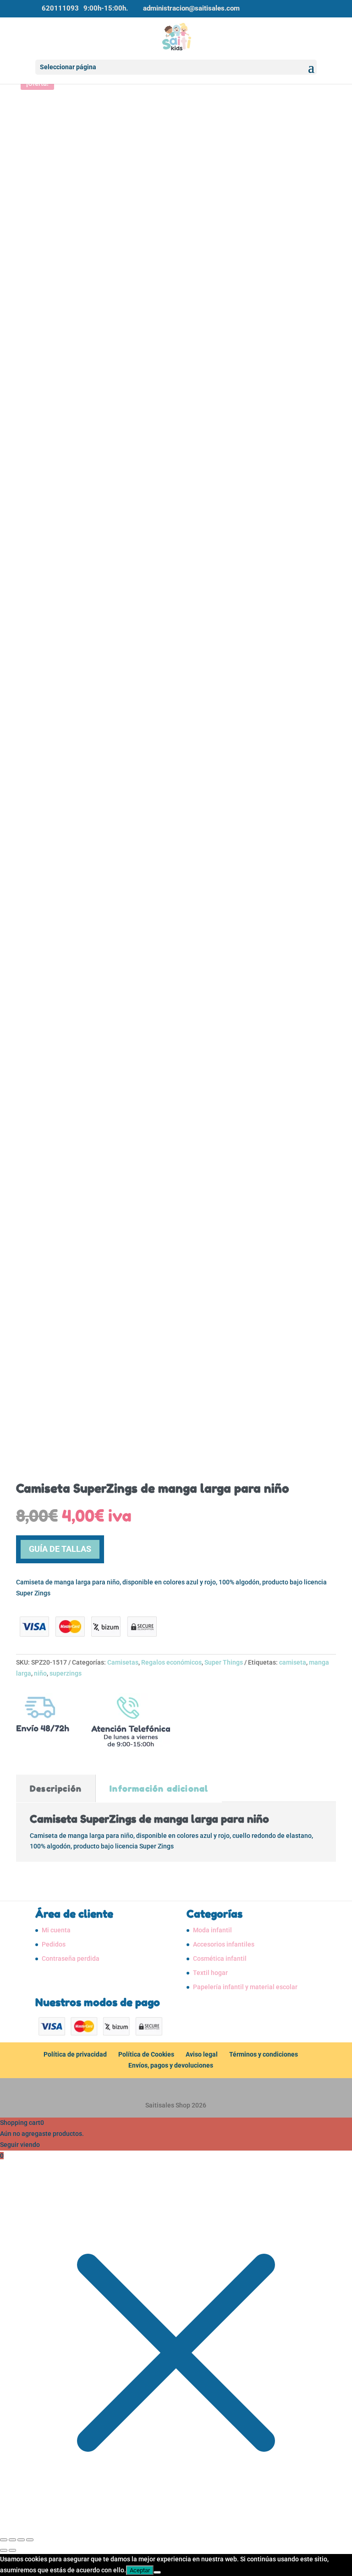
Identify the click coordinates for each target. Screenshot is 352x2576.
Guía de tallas (60, 1549)
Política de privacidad (75, 2054)
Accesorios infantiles (224, 1944)
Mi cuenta (56, 1930)
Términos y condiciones (264, 2054)
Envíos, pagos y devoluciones (171, 2065)
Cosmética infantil (220, 1958)
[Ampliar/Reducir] (4, 2540)
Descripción (56, 1788)
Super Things (224, 1662)
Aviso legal (202, 2054)
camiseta (293, 1662)
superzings (66, 1673)
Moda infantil (212, 1930)
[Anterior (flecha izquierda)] (4, 2550)
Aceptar (140, 2570)
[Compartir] (21, 2540)
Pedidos (54, 1944)
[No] (157, 2572)
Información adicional (159, 1788)
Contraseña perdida (71, 1958)
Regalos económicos (171, 1662)
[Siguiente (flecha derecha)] (12, 2550)
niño (40, 1673)
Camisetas (123, 1662)
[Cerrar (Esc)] (30, 2540)
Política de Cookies (146, 2054)
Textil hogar (210, 1973)
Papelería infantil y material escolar (245, 1987)
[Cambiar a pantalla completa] (12, 2540)
